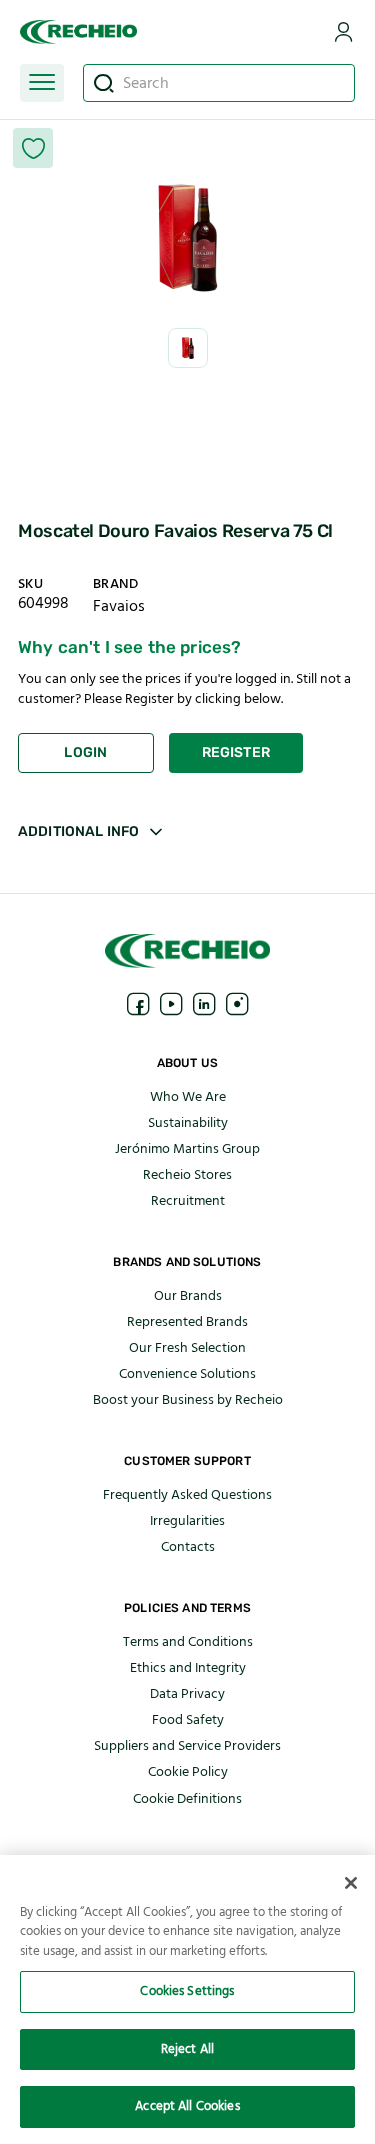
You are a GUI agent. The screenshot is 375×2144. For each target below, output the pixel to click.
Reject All (187, 2049)
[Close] (351, 1883)
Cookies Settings (187, 1991)
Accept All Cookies (187, 2106)
